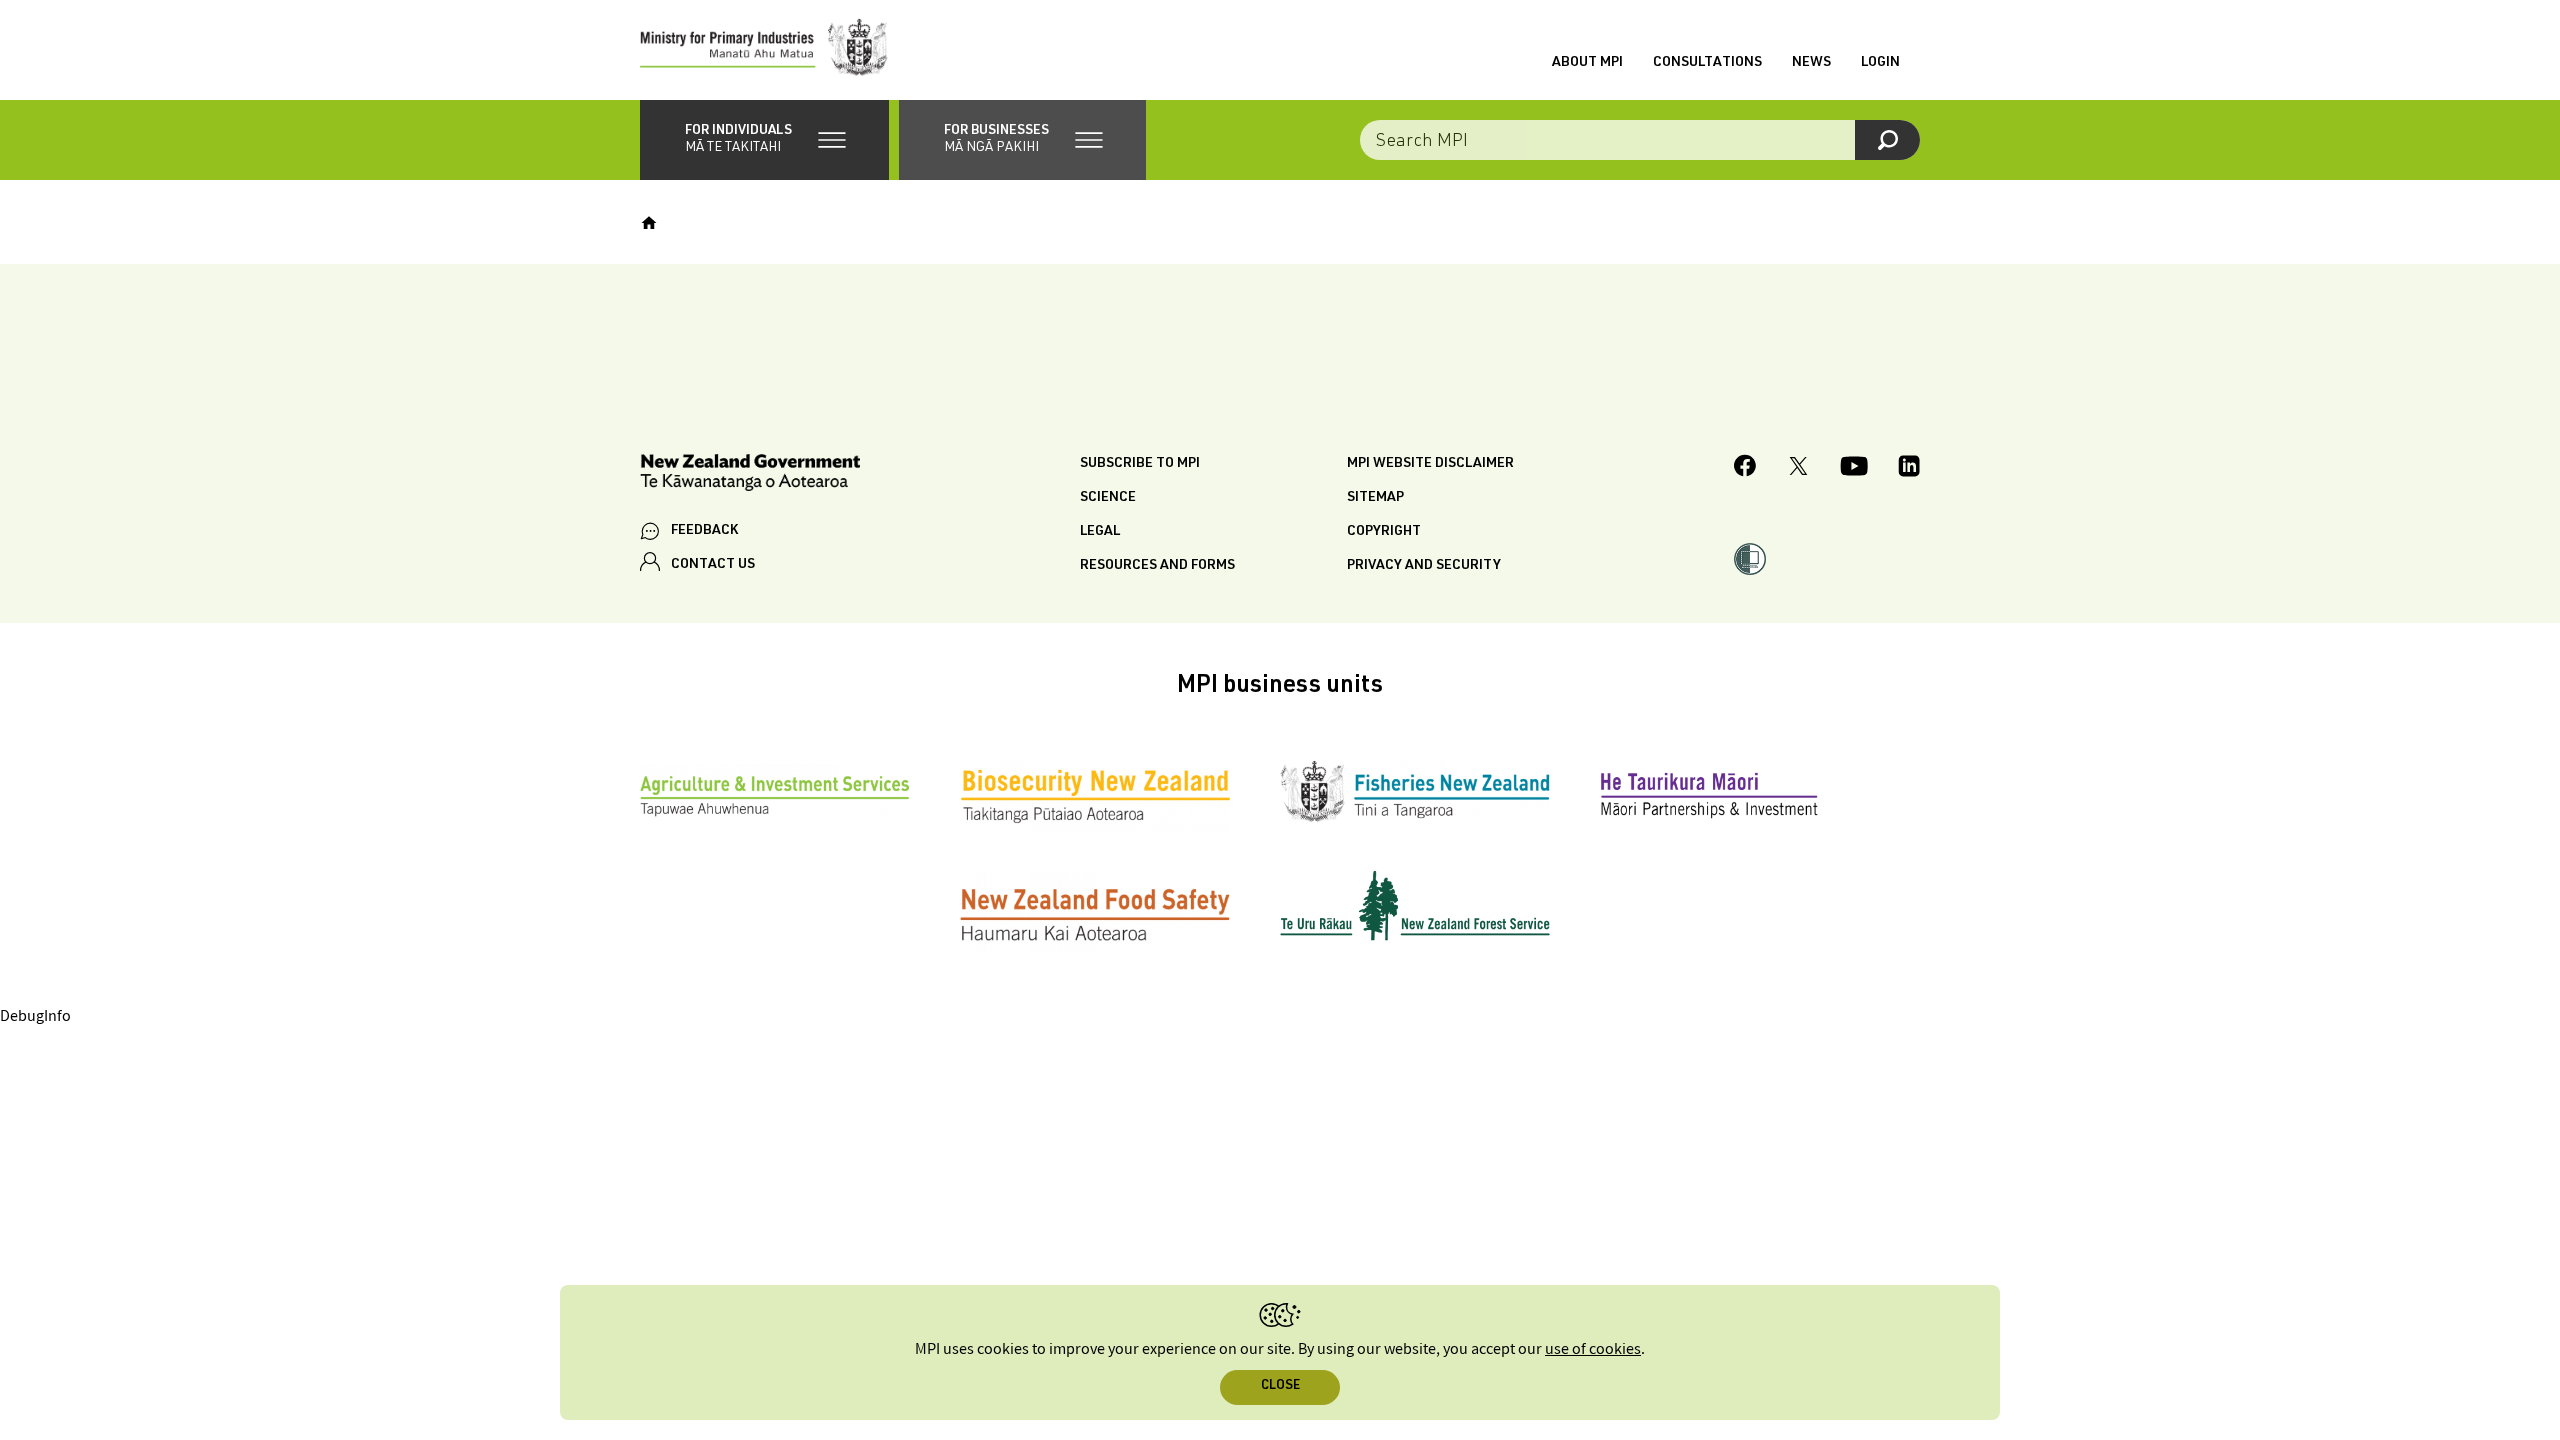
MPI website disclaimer (1430, 464)
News (1811, 63)
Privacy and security (1424, 566)
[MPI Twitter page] (1798, 469)
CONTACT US (713, 565)
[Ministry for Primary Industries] (764, 50)
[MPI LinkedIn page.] (1909, 469)
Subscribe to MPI (1140, 464)
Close (1280, 1386)
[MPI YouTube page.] (1854, 469)
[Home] (649, 223)
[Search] (1887, 140)
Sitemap (1375, 498)
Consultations (1707, 63)
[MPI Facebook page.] (1745, 468)
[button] (764, 140)
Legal (1100, 532)
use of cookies (1593, 1349)
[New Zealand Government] (750, 475)
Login (1880, 63)
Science (1108, 498)
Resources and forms (1157, 566)
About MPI (1587, 63)
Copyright (1384, 532)
